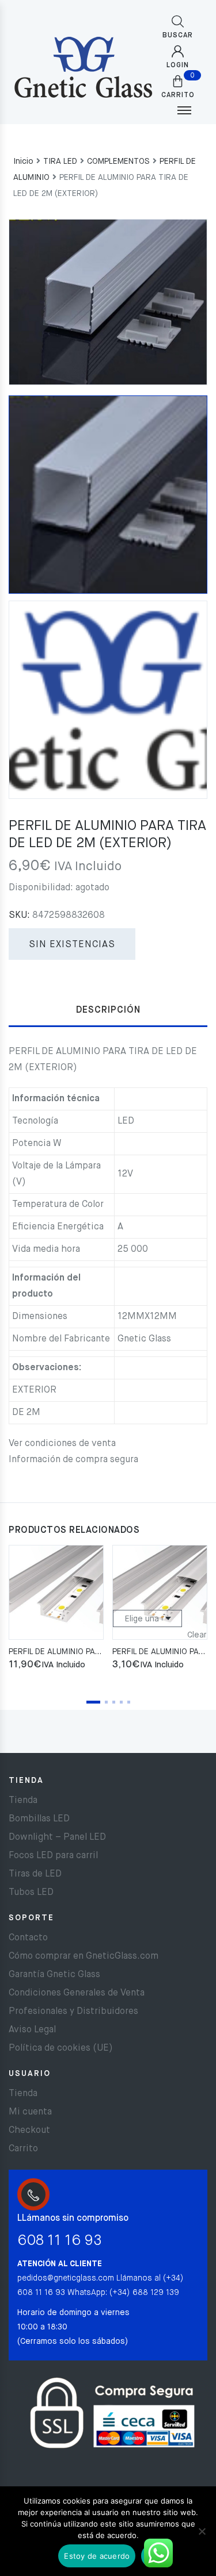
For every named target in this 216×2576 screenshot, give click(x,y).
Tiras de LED (35, 1874)
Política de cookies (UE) (61, 2048)
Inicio (23, 162)
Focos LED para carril (53, 1856)
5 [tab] (129, 1702)
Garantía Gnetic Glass (54, 1975)
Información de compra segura (73, 1460)
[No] (202, 2531)
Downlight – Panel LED (57, 1837)
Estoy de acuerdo (97, 2556)
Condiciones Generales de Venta (77, 1993)
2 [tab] (106, 1702)
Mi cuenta (30, 2112)
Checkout (29, 2131)
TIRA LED (60, 162)
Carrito (23, 2149)
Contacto (28, 1938)
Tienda (23, 1801)
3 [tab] (114, 1702)
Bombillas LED (39, 1819)
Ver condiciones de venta (62, 1444)
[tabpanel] (56, 1609)
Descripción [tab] (108, 1010)
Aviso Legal (32, 2030)
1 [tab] (93, 1702)
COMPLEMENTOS (118, 162)
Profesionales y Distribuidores (73, 2012)
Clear (197, 1635)
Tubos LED (31, 1893)
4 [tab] (121, 1702)
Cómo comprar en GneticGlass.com (84, 1956)
